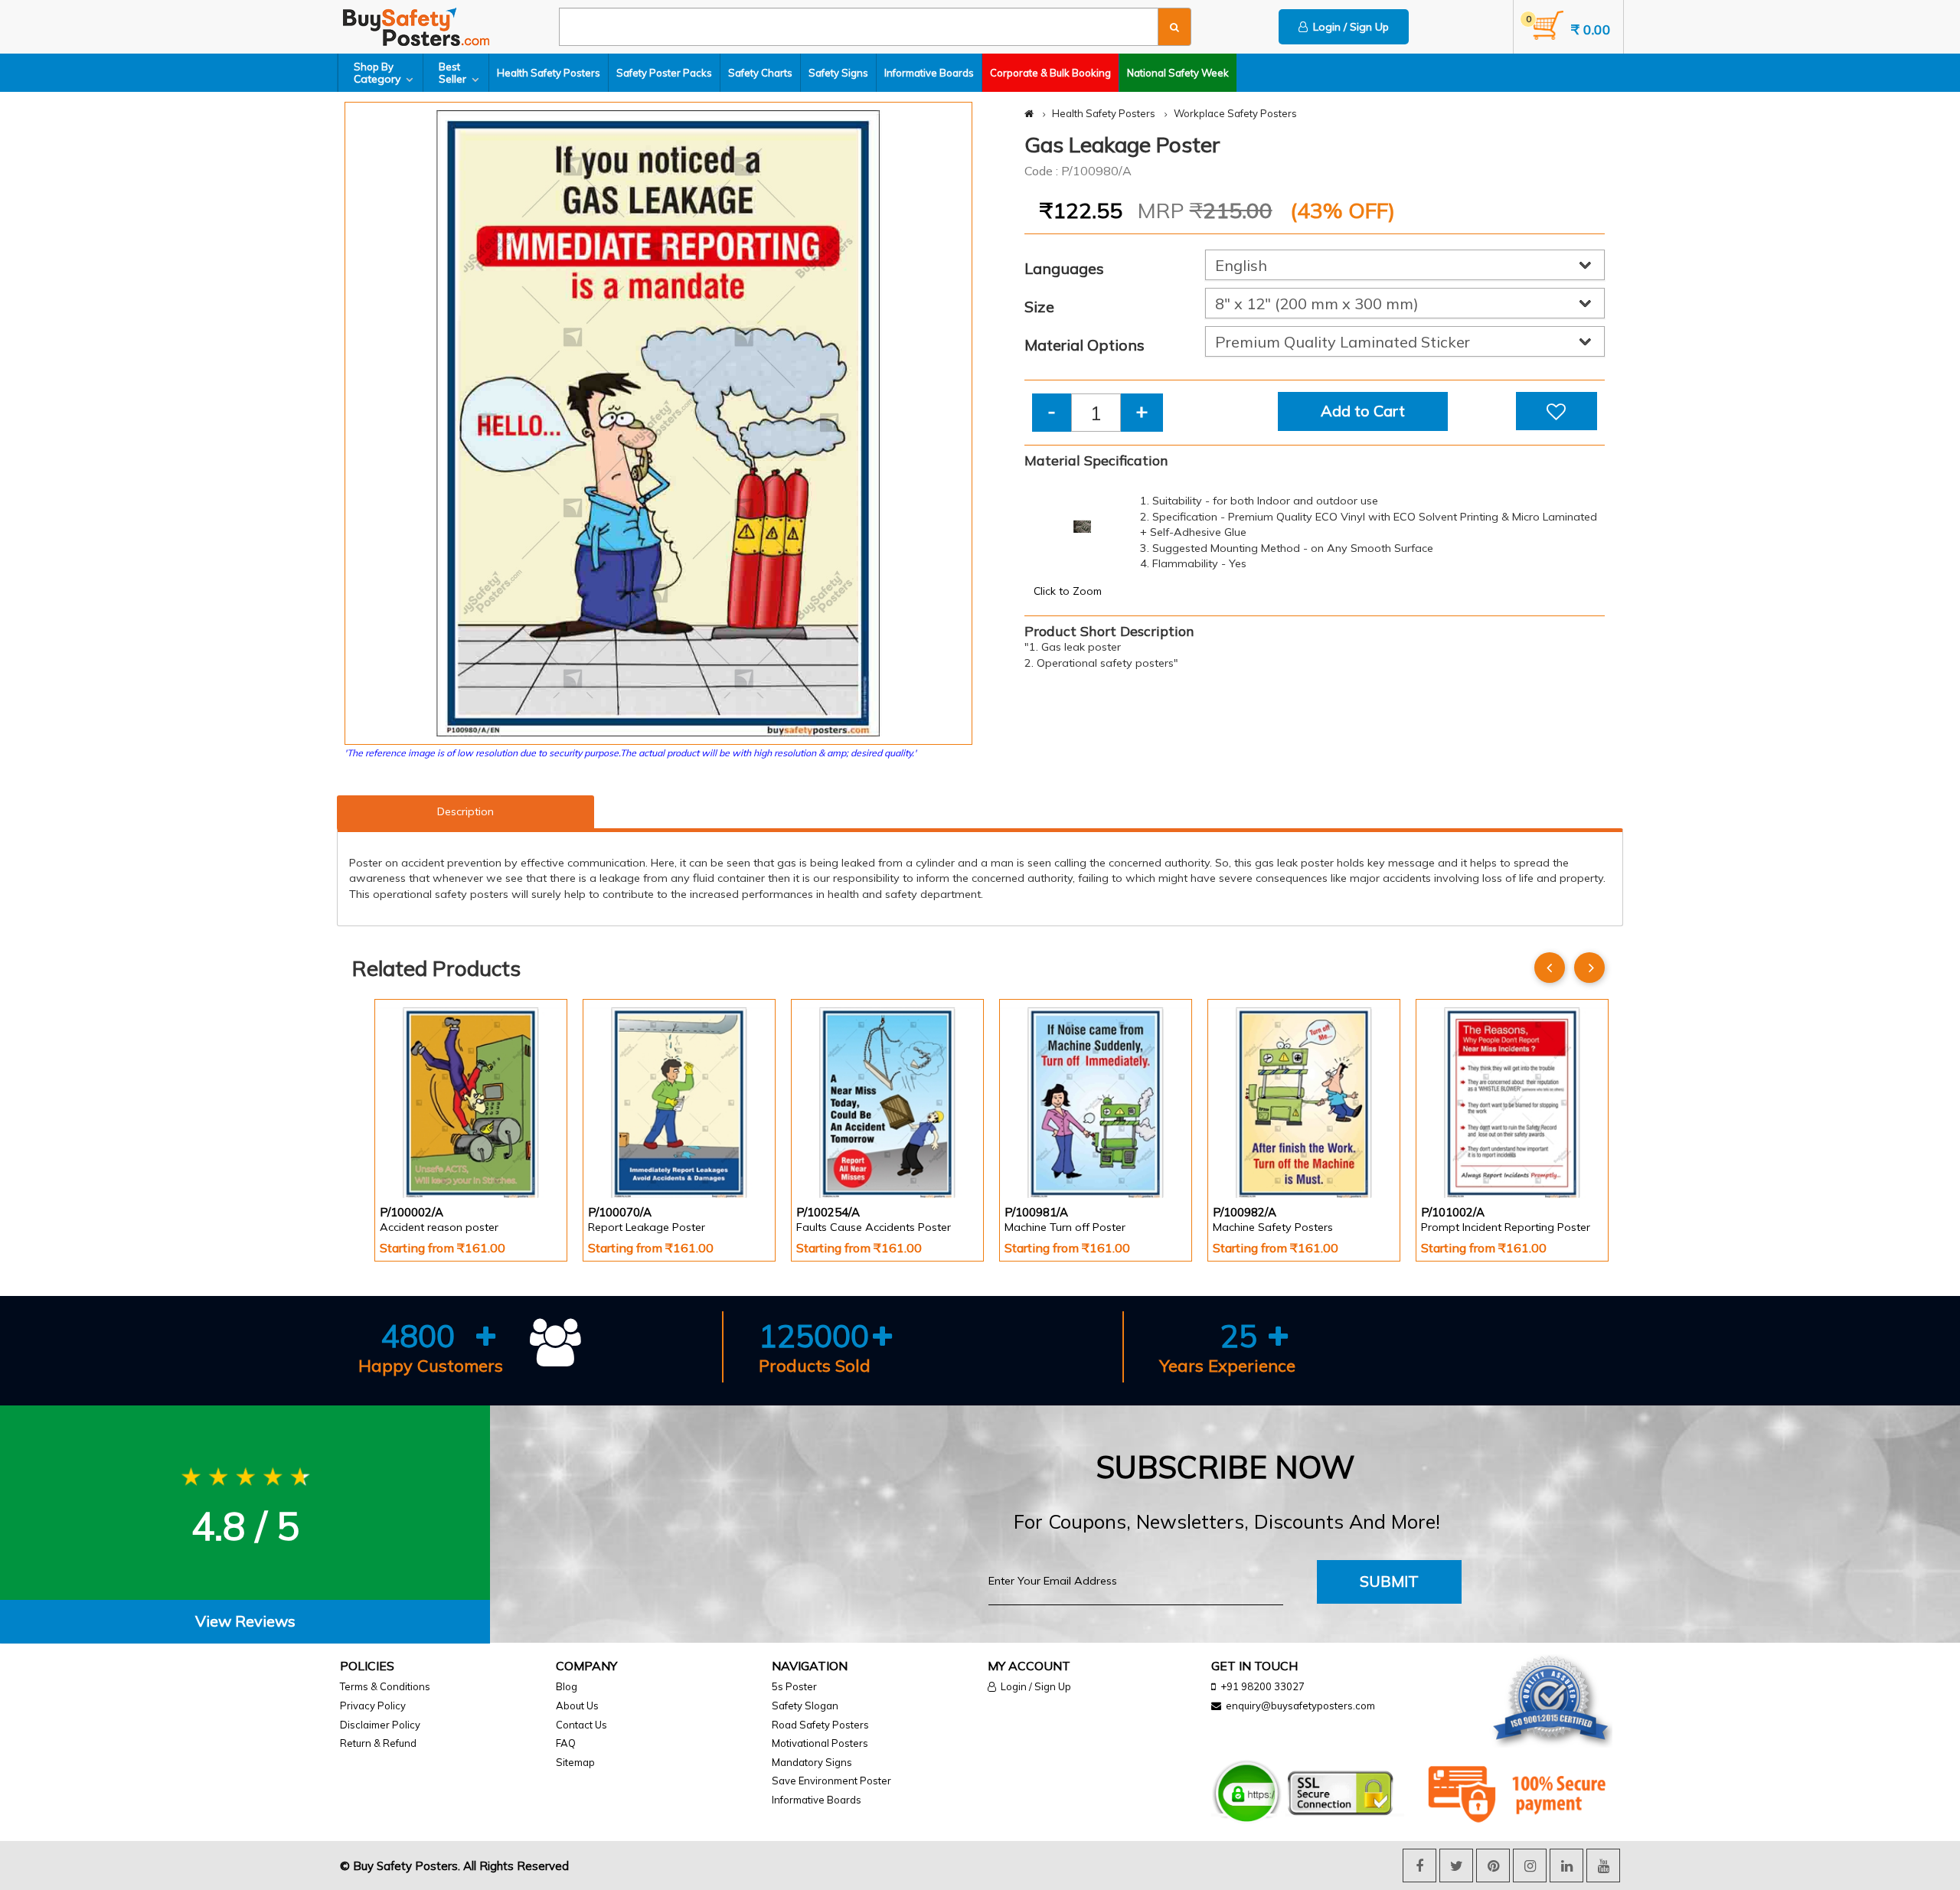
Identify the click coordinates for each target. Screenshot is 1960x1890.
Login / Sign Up (1348, 27)
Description (465, 811)
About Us (577, 1706)
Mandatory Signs (812, 1762)
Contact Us (581, 1725)
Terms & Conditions (385, 1686)
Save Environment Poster (831, 1781)
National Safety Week (1178, 73)
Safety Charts (760, 73)
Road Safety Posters (820, 1725)
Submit (1389, 1581)
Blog (567, 1686)
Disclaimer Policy (380, 1725)
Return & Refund (378, 1743)
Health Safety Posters (549, 73)
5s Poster (794, 1686)
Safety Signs (838, 73)
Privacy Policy (373, 1706)
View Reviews (245, 1621)
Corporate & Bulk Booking (1050, 73)
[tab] (245, 1622)
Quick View (423, 1158)
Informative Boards (929, 73)
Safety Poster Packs (664, 73)
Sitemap (575, 1762)
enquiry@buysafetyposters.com (1300, 1706)
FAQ (566, 1743)
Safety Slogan (805, 1706)
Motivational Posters (820, 1743)
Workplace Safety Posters (1235, 113)
